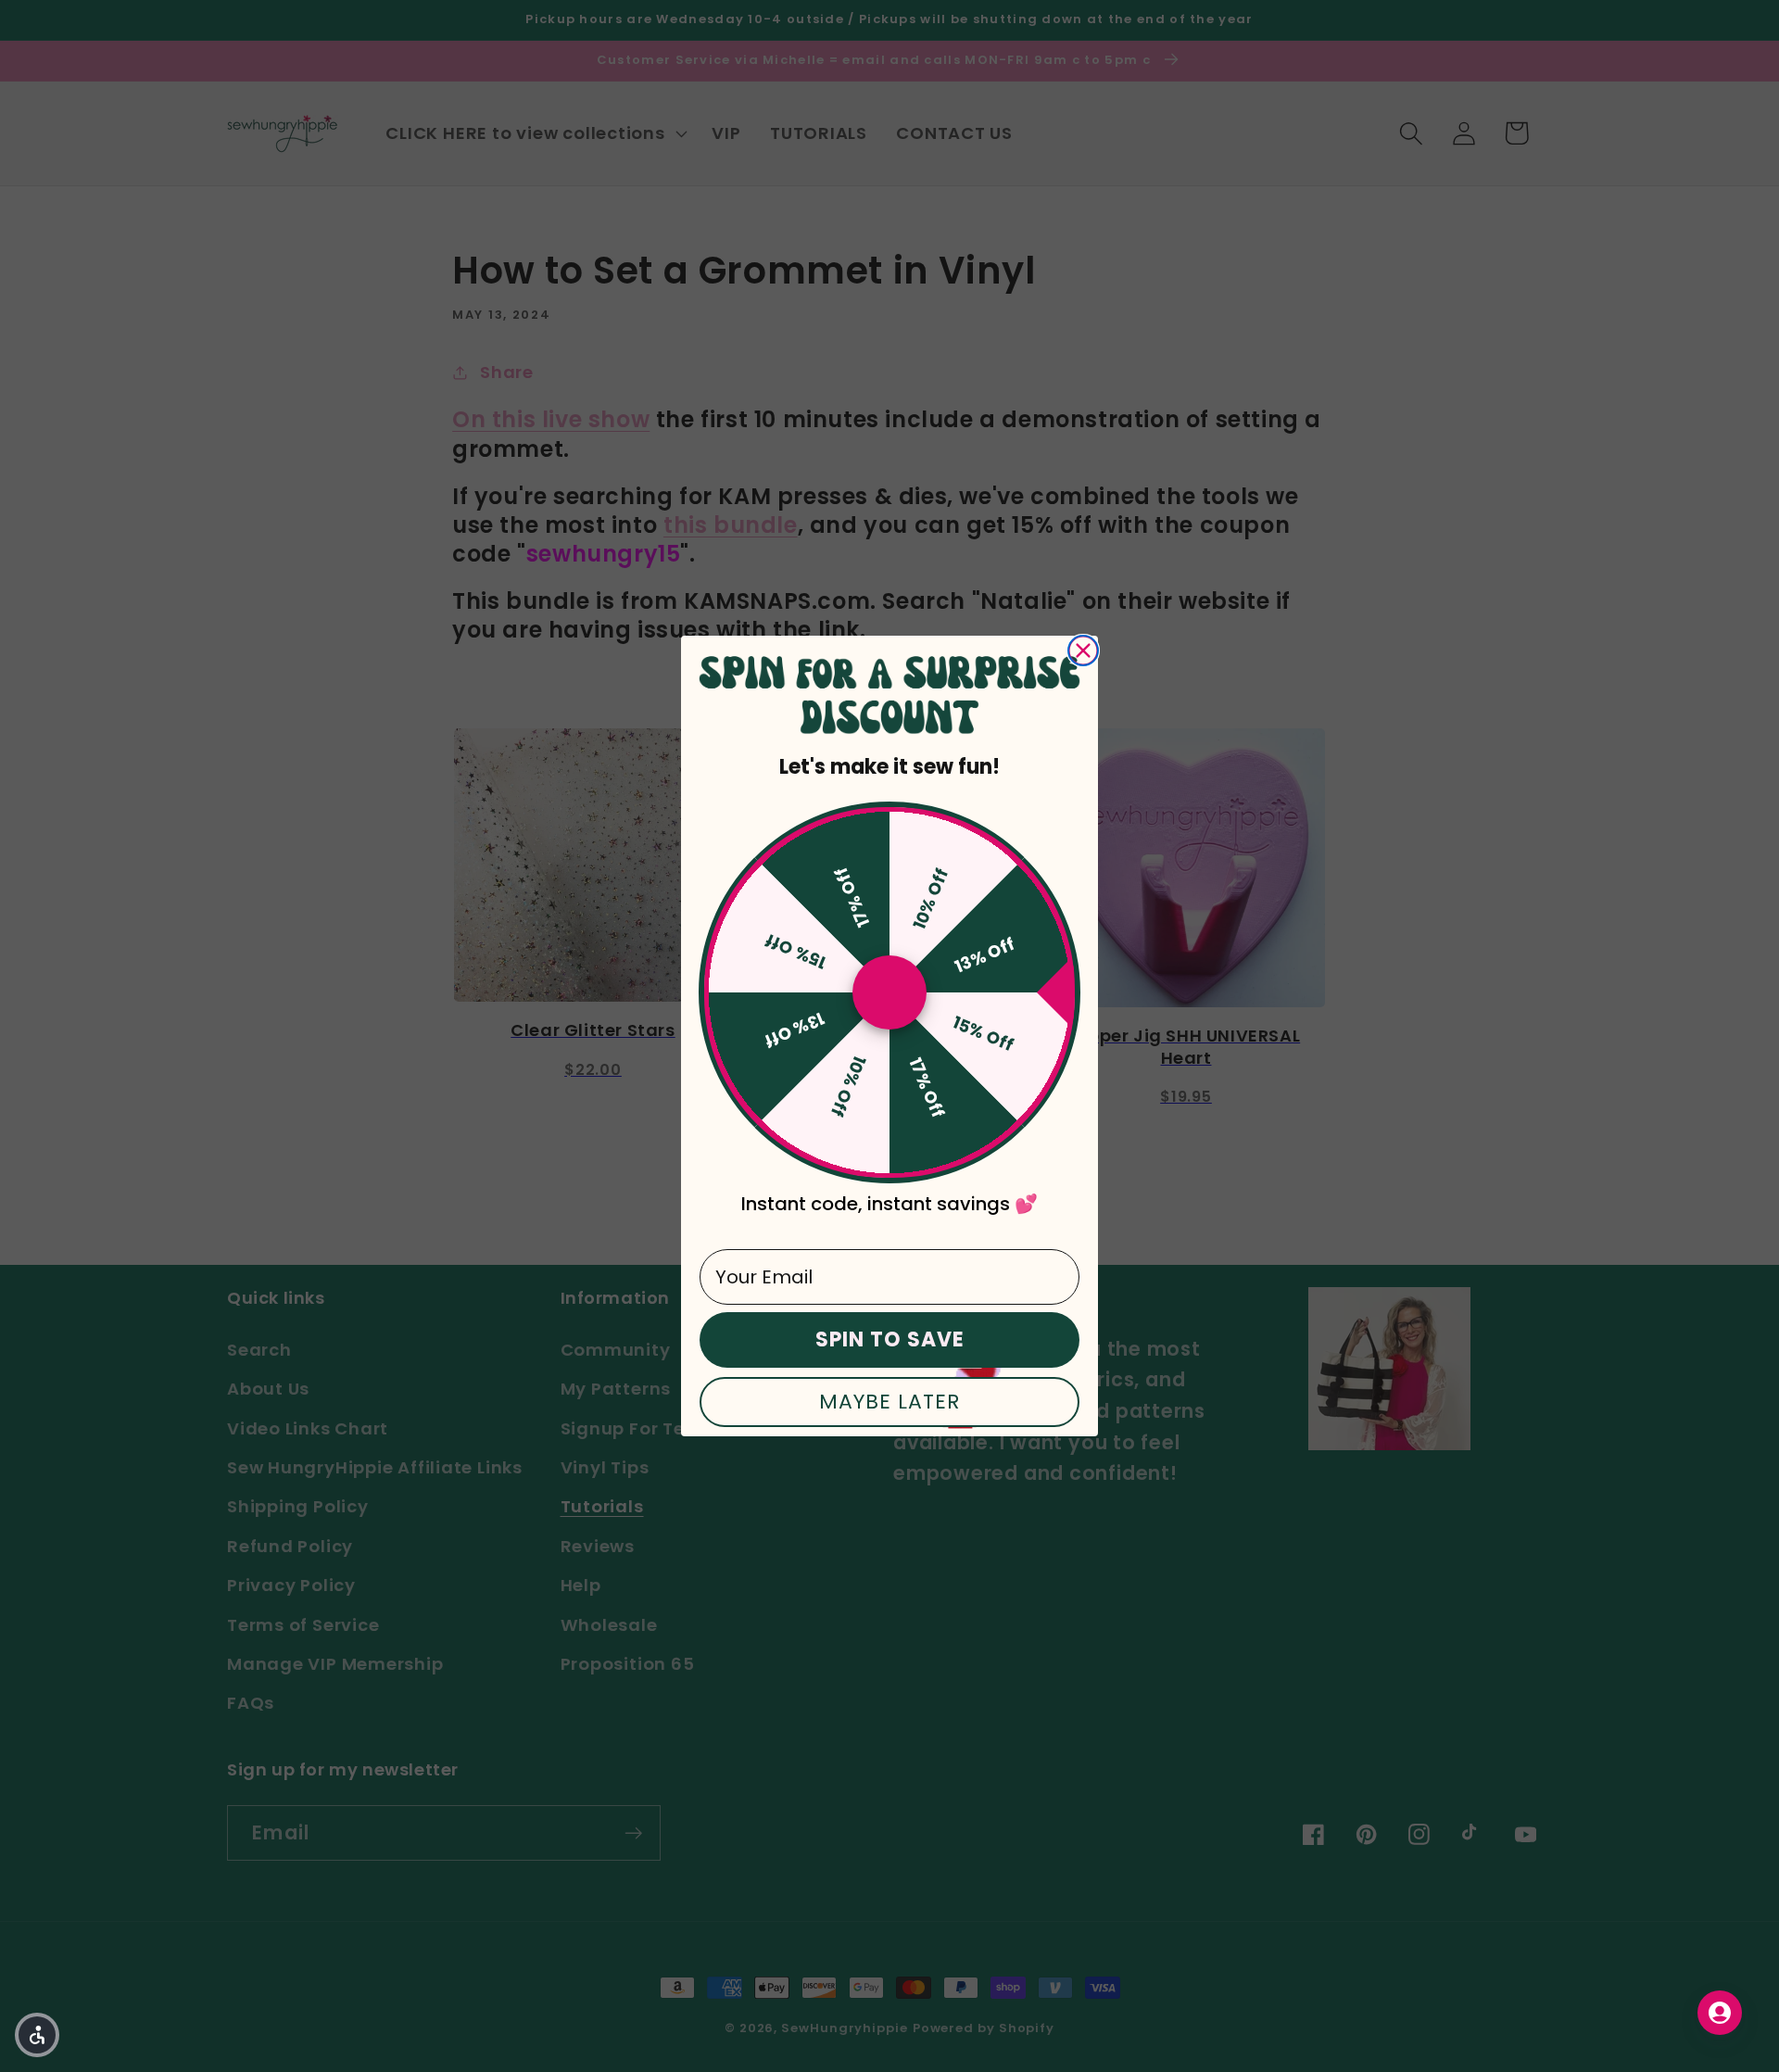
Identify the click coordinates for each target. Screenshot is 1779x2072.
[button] (37, 2035)
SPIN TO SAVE (890, 1339)
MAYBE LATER (889, 1402)
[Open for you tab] (1720, 2013)
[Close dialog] (1083, 651)
